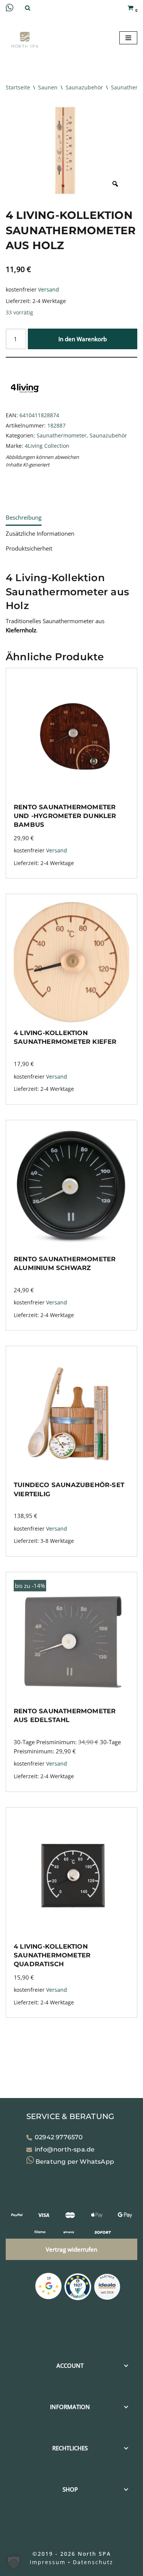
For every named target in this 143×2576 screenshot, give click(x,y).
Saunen (48, 87)
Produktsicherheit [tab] (29, 548)
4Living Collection (47, 446)
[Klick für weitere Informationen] (78, 2288)
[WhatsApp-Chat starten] (10, 9)
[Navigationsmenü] (128, 38)
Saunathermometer (62, 436)
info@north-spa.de (65, 2150)
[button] (14, 2562)
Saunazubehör (84, 87)
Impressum (48, 2562)
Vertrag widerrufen (71, 2249)
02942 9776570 (59, 2137)
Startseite (18, 87)
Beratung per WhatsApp (74, 2162)
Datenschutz (93, 2562)
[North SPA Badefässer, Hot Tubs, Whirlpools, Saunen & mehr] (25, 40)
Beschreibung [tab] (24, 517)
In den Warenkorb (83, 339)
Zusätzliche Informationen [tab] (40, 533)
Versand (49, 290)
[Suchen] (28, 8)
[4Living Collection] (25, 405)
